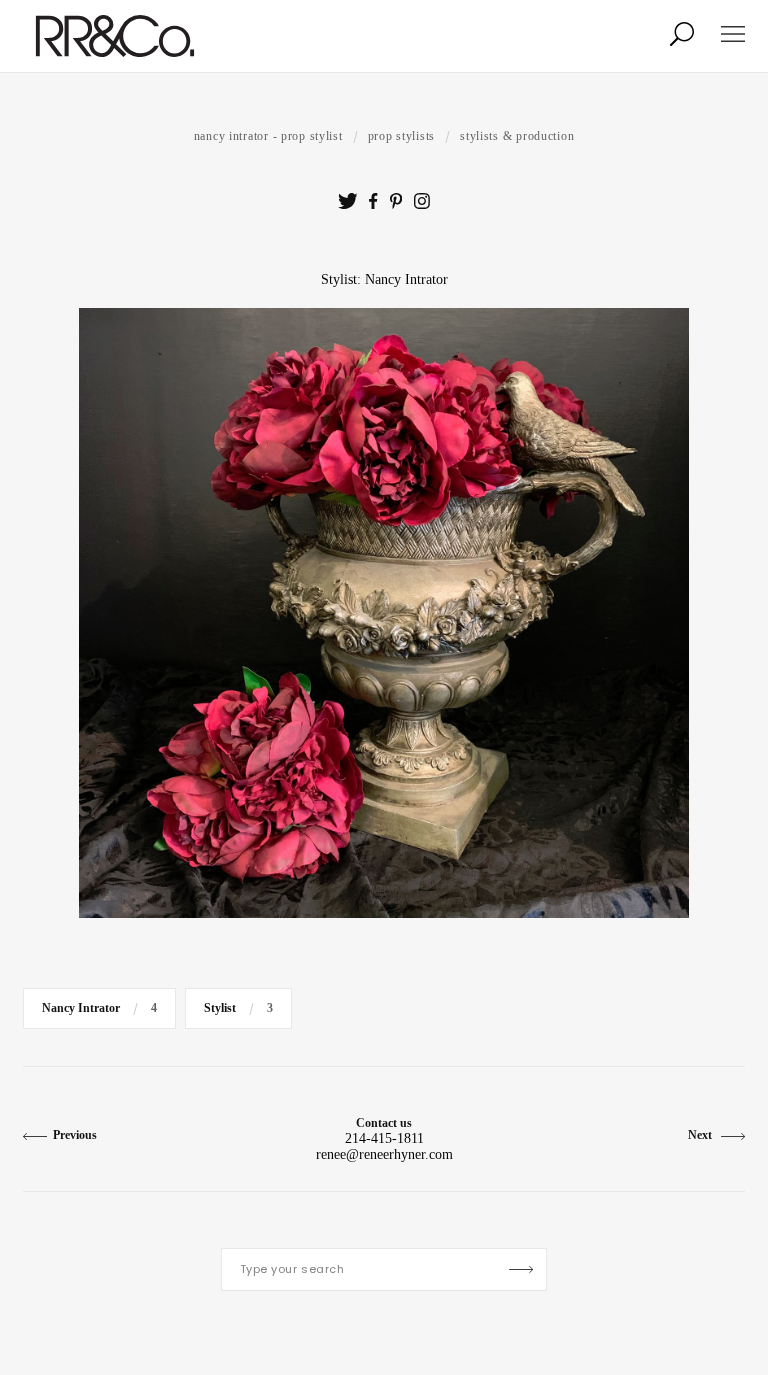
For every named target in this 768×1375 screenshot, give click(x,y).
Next (701, 1135)
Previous (75, 1135)
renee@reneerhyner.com (384, 1154)
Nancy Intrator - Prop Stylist (268, 136)
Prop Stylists (401, 136)
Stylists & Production (517, 136)
